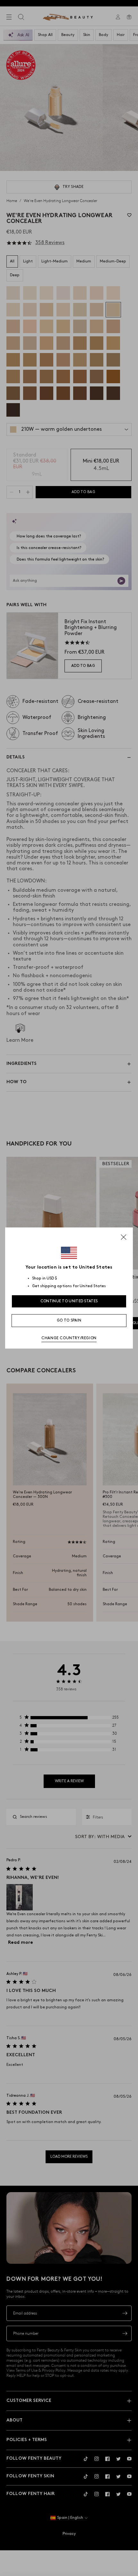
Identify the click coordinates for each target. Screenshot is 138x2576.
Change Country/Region (69, 1338)
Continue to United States (69, 1301)
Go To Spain (69, 1320)
